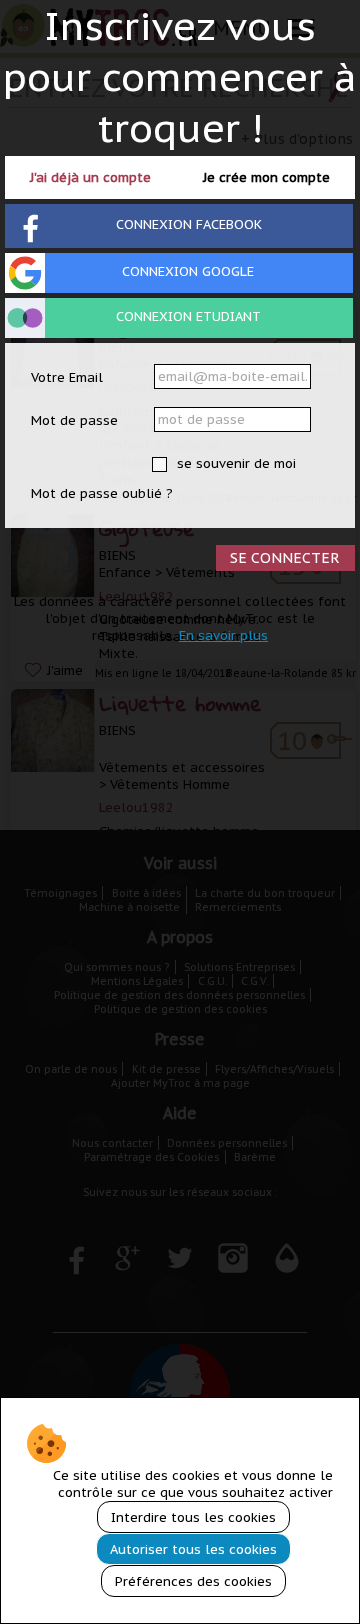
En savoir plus (223, 635)
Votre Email (67, 377)
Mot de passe (74, 420)
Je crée (266, 177)
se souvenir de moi (234, 463)
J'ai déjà (90, 177)
